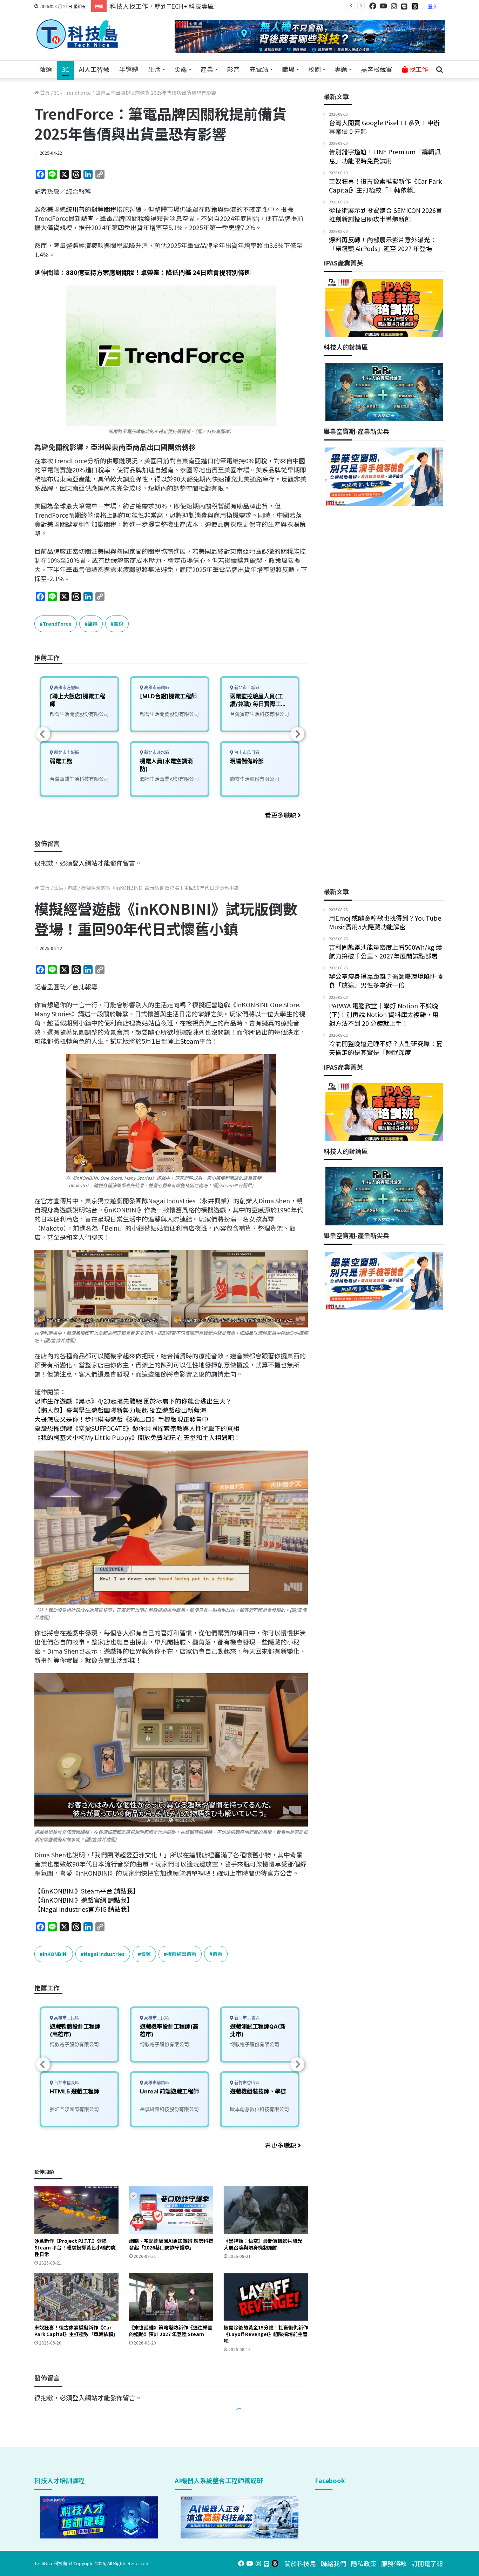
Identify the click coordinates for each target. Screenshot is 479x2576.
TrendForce (57, 624)
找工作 (418, 69)
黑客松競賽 (377, 69)
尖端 (181, 69)
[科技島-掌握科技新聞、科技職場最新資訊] (77, 34)
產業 (207, 69)
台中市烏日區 (246, 752)
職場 (288, 69)
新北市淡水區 (156, 752)
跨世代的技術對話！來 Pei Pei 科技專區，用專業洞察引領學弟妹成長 (206, 6)
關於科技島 (300, 2563)
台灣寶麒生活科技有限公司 (79, 779)
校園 (315, 69)
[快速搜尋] (439, 69)
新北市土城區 (66, 752)
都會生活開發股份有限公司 (79, 714)
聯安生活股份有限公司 (255, 779)
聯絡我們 (333, 2563)
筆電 (93, 624)
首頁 (44, 93)
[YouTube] (383, 6)
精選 (46, 69)
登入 (433, 6)
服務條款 (394, 2563)
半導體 (129, 69)
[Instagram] (394, 6)
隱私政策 (364, 2563)
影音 (233, 69)
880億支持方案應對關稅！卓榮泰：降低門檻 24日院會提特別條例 (158, 272)
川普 (79, 209)
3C (65, 69)
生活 (154, 69)
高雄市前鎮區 (156, 688)
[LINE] (404, 6)
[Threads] (415, 6)
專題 (341, 69)
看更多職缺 (281, 815)
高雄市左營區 (66, 688)
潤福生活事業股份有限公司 (169, 779)
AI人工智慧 (94, 69)
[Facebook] (373, 6)
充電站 (259, 69)
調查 (87, 218)
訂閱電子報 (427, 2563)
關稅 (110, 209)
